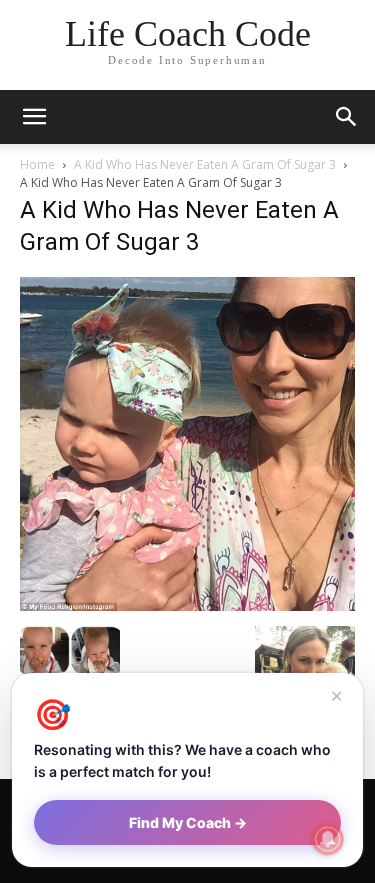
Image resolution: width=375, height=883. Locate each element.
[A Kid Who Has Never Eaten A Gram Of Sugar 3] (187, 605)
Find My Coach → (188, 822)
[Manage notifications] (328, 839)
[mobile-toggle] (34, 117)
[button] (347, 117)
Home (37, 164)
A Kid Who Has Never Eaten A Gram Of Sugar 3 (205, 164)
